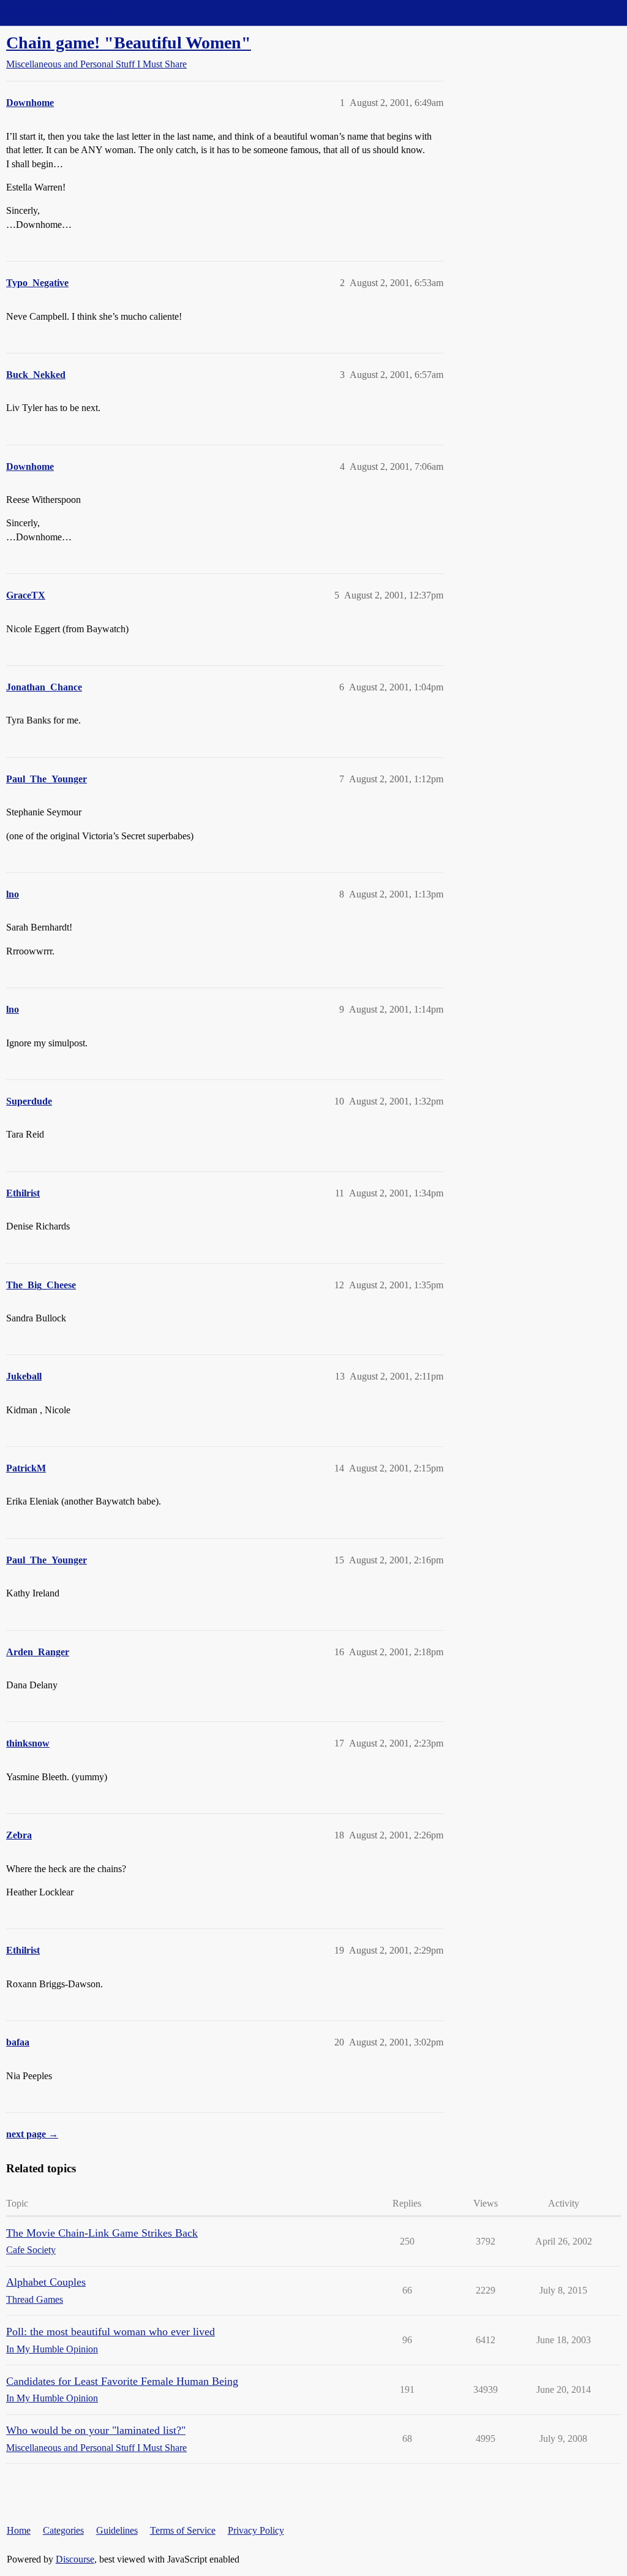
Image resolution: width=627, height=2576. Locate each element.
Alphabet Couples (46, 2282)
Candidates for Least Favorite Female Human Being (122, 2381)
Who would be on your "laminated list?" (96, 2430)
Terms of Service (183, 2530)
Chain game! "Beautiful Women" (129, 43)
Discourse (75, 2559)
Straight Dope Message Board (64, 13)
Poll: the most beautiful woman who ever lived (111, 2332)
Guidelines (117, 2530)
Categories (63, 2530)
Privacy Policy (256, 2530)
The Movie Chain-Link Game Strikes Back (102, 2233)
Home (19, 2530)
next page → (32, 2134)
